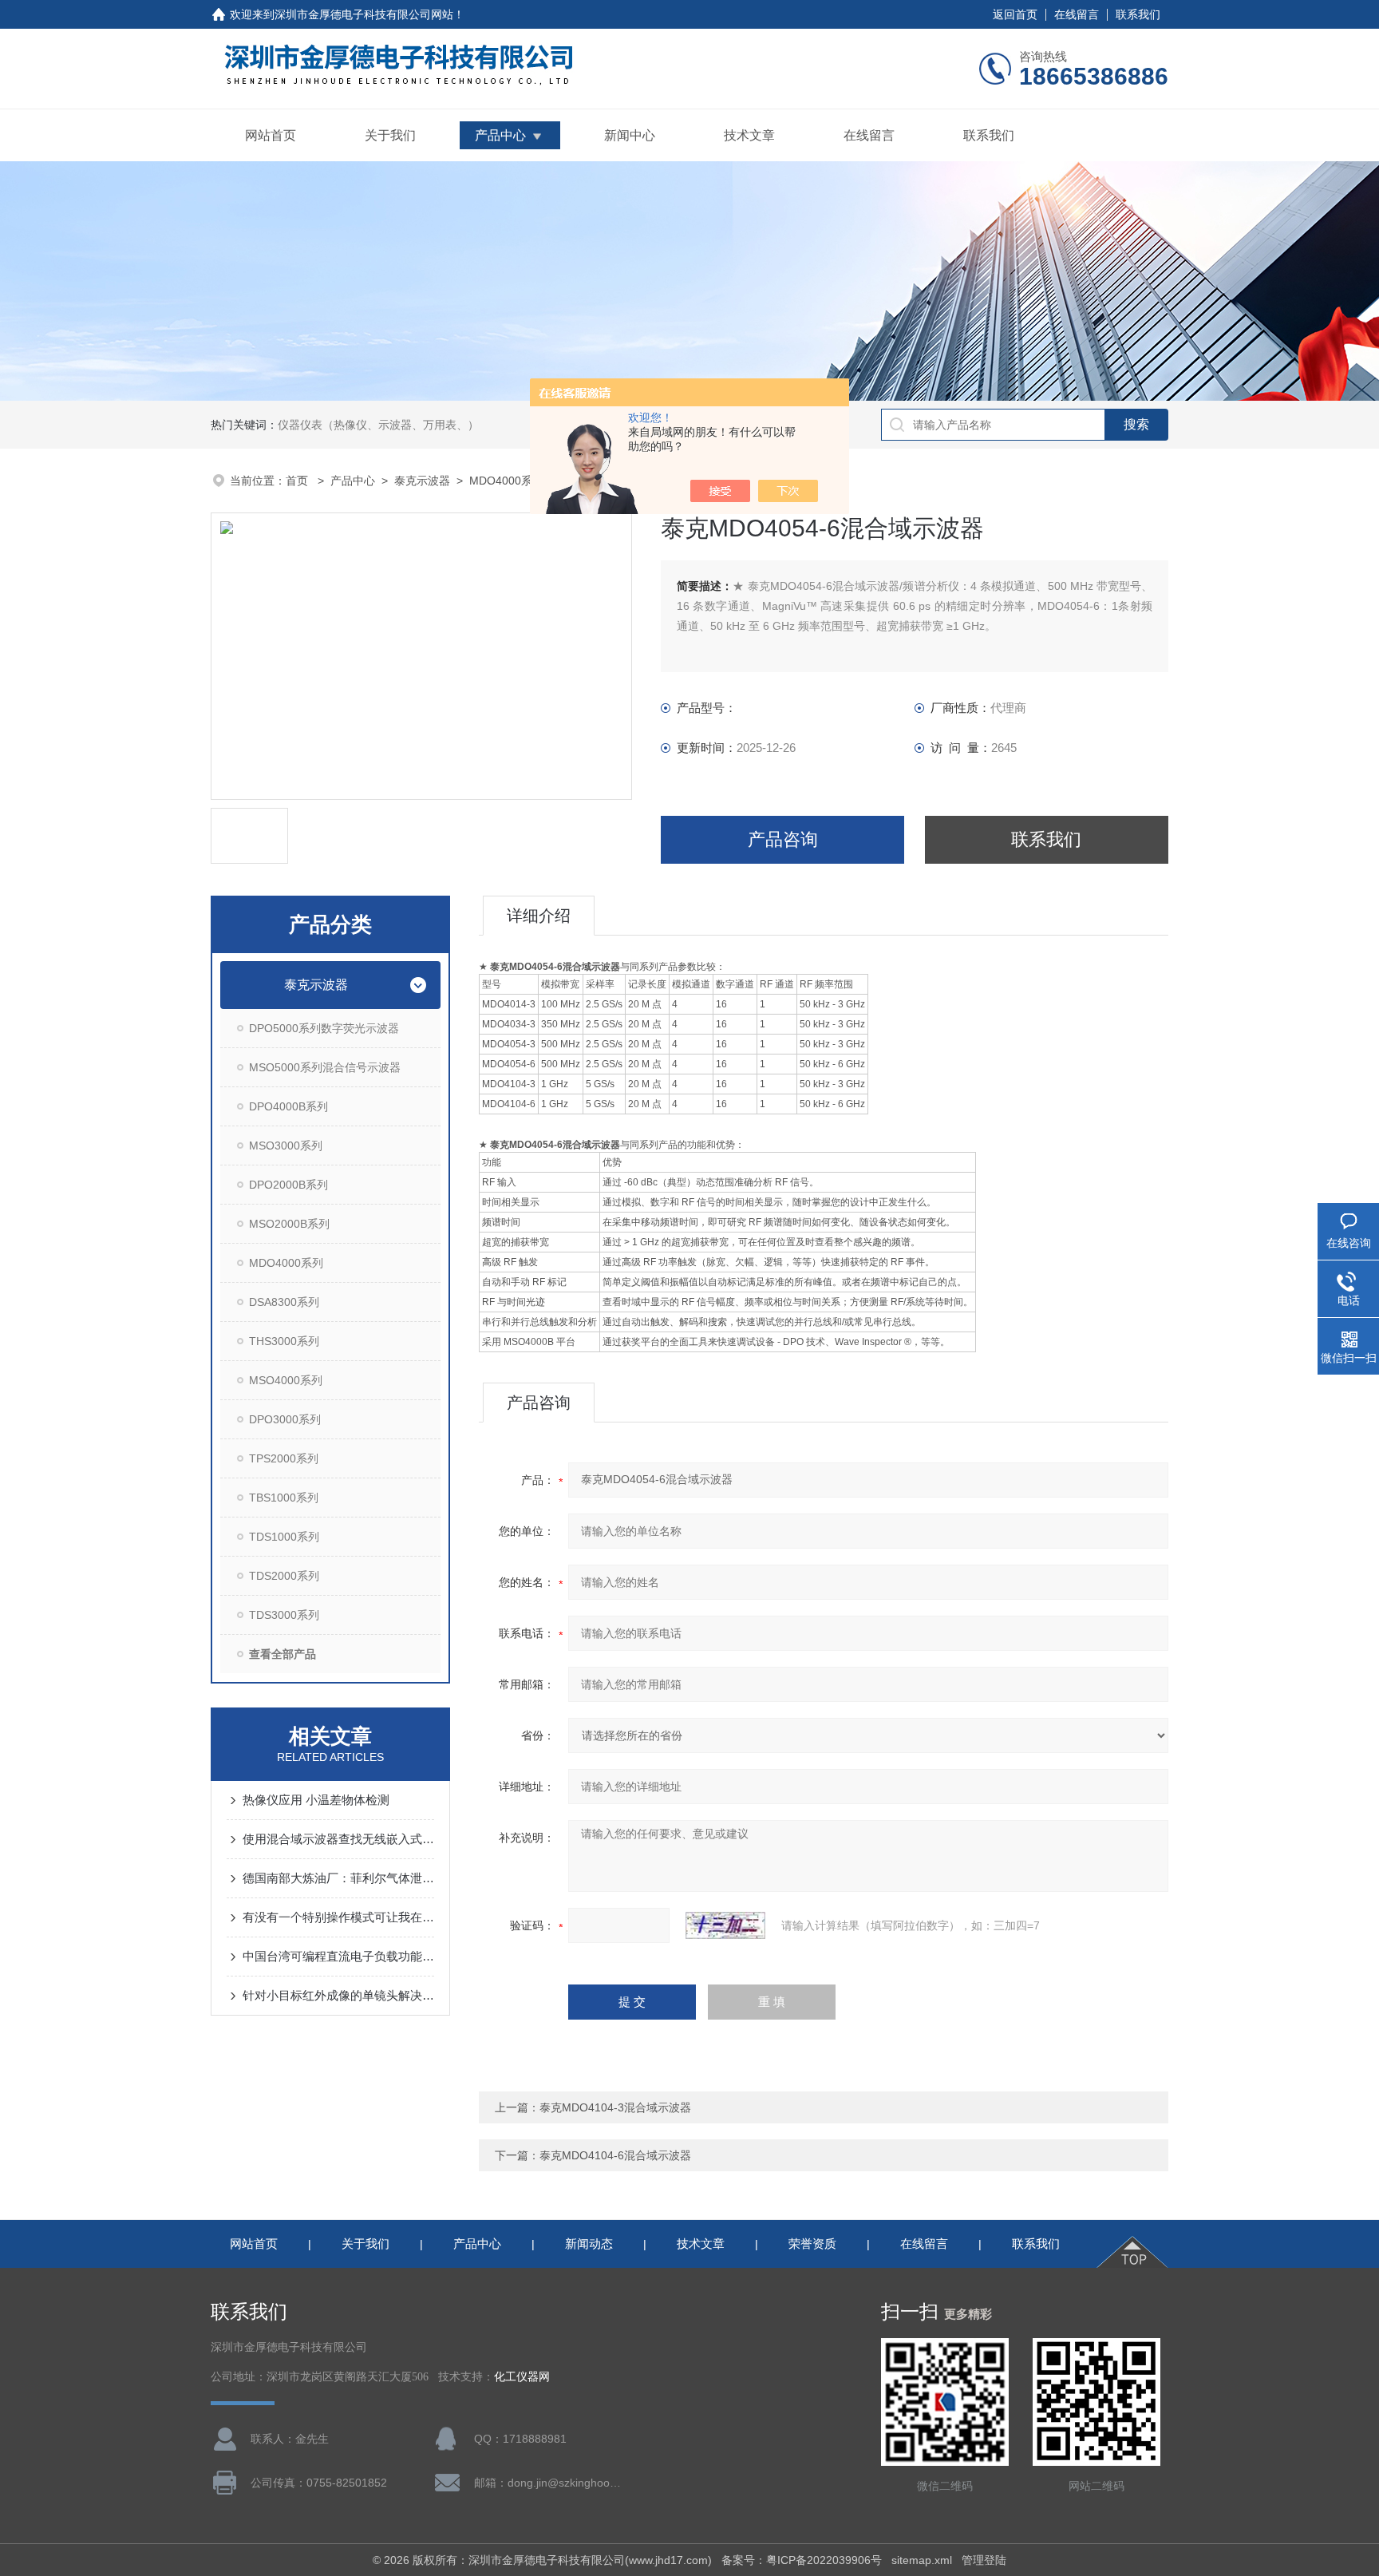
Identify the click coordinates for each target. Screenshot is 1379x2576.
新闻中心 (630, 135)
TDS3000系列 (284, 1615)
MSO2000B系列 (289, 1224)
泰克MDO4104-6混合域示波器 (615, 2155)
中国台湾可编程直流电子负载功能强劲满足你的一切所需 (338, 1956)
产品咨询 (783, 839)
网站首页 (271, 135)
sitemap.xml (922, 2560)
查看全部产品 (283, 1654)
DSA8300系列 (284, 1302)
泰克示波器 (422, 481)
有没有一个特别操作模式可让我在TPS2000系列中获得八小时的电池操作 (338, 1917)
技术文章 (749, 135)
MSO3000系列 (286, 1146)
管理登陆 (984, 2560)
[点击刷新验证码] (725, 1925)
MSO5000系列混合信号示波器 (325, 1067)
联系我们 (1138, 14)
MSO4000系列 (286, 1380)
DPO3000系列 (285, 1419)
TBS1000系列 (284, 1498)
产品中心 (500, 135)
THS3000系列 (284, 1341)
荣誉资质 (812, 2244)
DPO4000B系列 (288, 1106)
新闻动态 (589, 2244)
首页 (298, 481)
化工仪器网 (522, 2377)
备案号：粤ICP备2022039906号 (802, 2560)
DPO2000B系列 (288, 1185)
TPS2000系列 (284, 1458)
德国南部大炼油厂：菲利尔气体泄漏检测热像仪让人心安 (338, 1878)
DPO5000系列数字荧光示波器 (324, 1028)
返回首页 (1015, 14)
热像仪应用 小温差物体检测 (316, 1800)
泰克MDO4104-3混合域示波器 (615, 2107)
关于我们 (390, 135)
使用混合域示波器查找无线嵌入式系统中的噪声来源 (338, 1839)
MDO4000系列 (506, 481)
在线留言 (1077, 14)
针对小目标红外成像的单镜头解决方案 (338, 1995)
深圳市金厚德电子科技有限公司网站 (364, 14)
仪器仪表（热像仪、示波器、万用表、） (378, 425)
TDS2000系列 (284, 1576)
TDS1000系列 (284, 1537)
